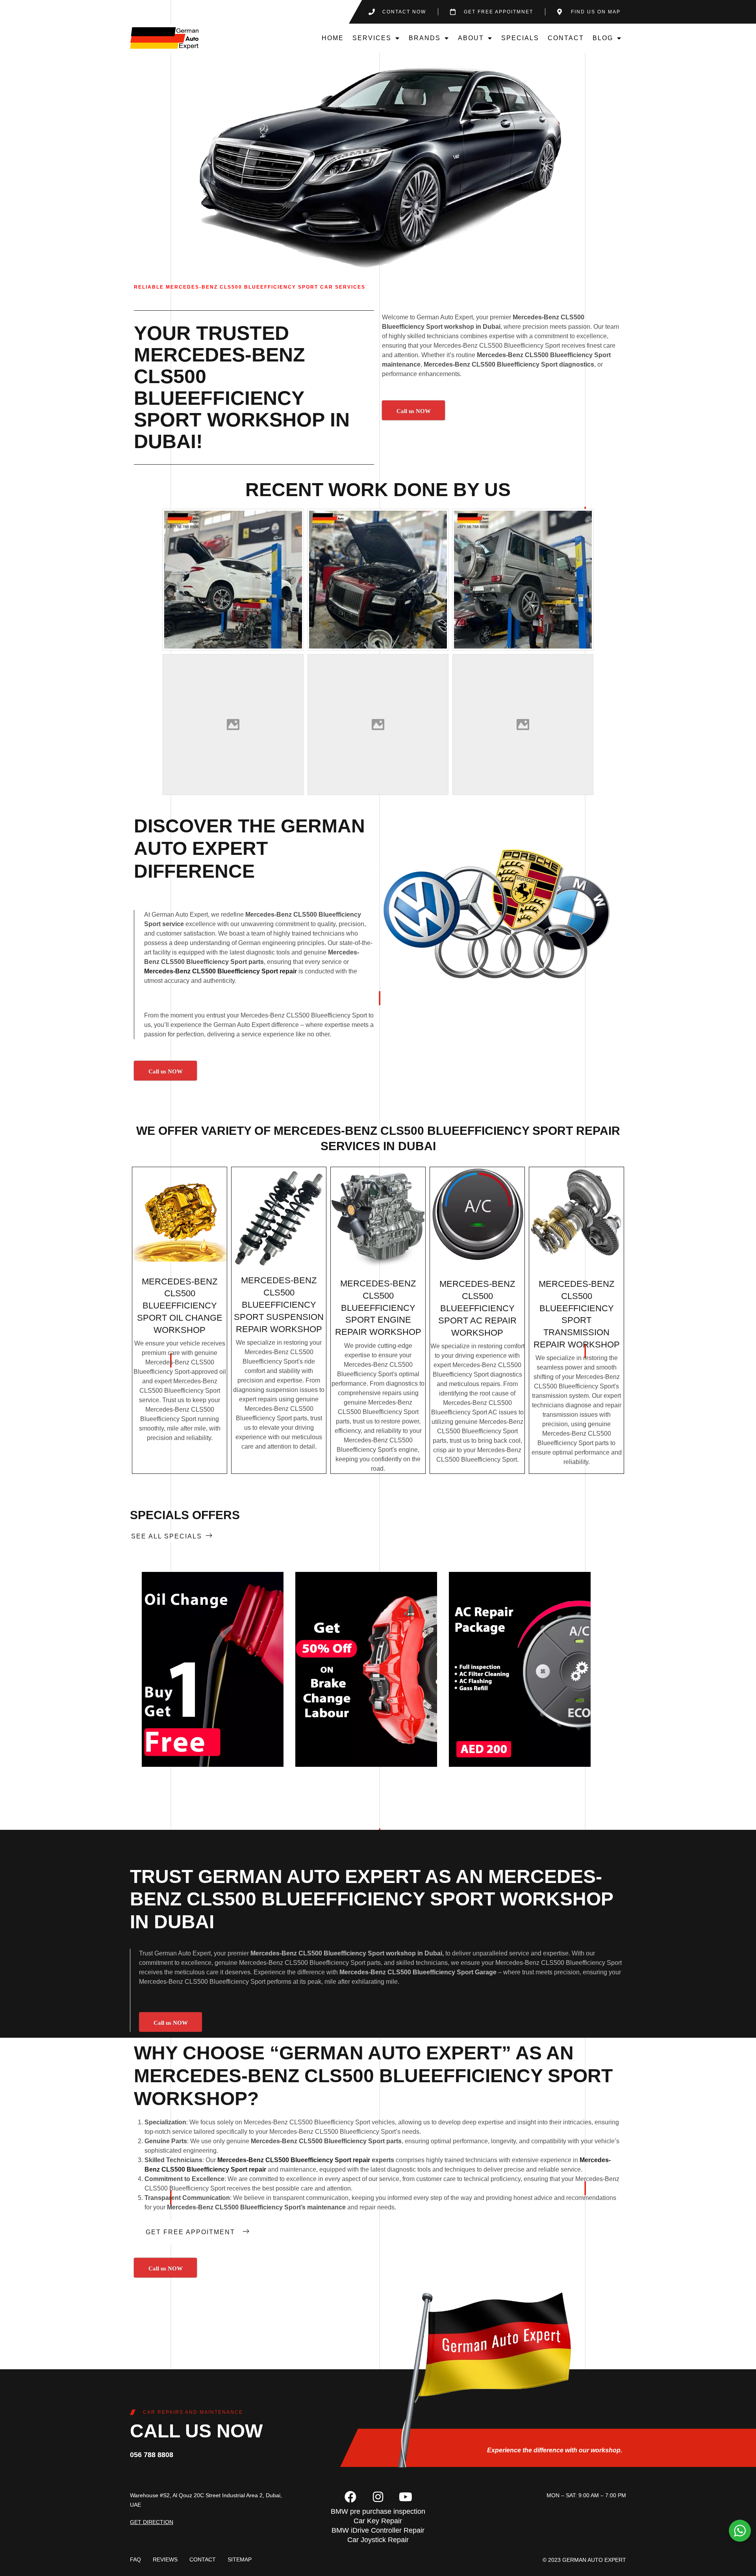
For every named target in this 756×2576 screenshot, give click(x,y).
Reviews (165, 2559)
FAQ (135, 2559)
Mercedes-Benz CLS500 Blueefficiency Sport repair (220, 971)
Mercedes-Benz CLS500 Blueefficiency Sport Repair (447, 1131)
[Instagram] (378, 2497)
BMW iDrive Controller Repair (378, 2530)
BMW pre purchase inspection (378, 2511)
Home (333, 38)
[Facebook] (350, 2497)
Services (372, 38)
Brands (425, 38)
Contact (566, 38)
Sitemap (240, 2559)
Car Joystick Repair (378, 2540)
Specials (520, 38)
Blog (603, 38)
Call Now (212, 1669)
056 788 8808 (152, 2455)
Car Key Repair (378, 2521)
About (471, 38)
